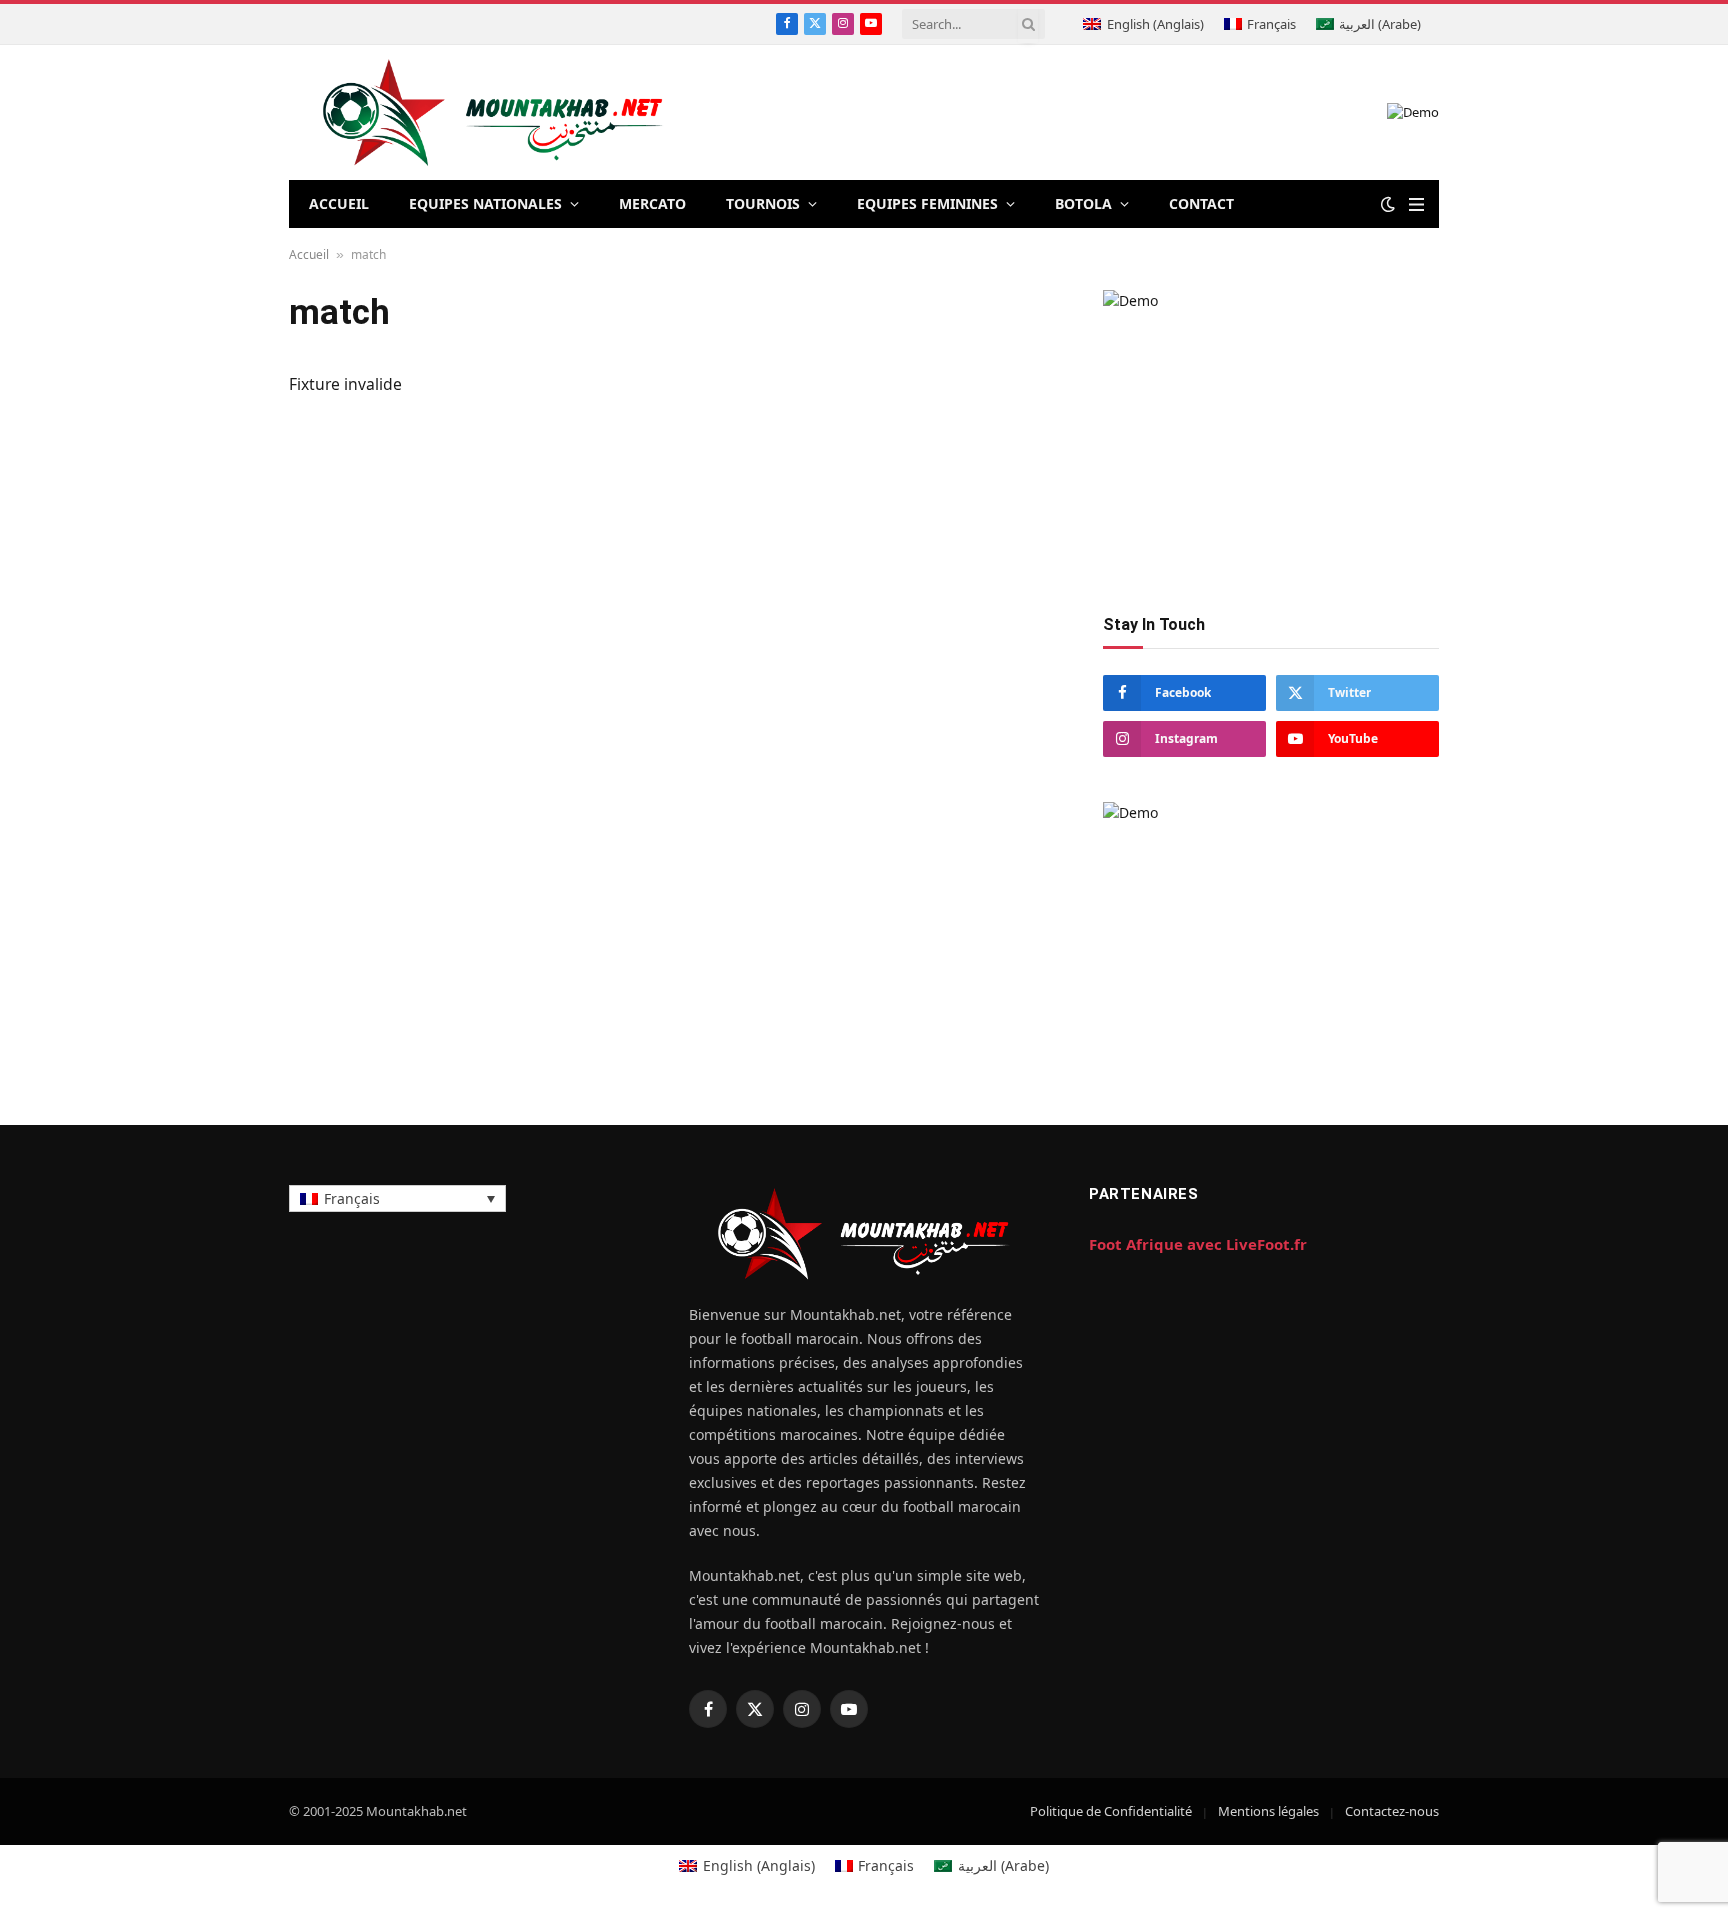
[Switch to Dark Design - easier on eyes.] (1388, 204)
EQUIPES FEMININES (927, 203)
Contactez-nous (1392, 1811)
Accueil (309, 254)
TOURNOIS (763, 203)
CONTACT (1201, 203)
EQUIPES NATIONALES (485, 203)
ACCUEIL (339, 203)
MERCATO (652, 203)
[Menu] (1416, 204)
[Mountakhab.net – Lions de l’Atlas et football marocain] (493, 112)
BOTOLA (1083, 203)
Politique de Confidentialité (1111, 1811)
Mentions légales (1268, 1811)
